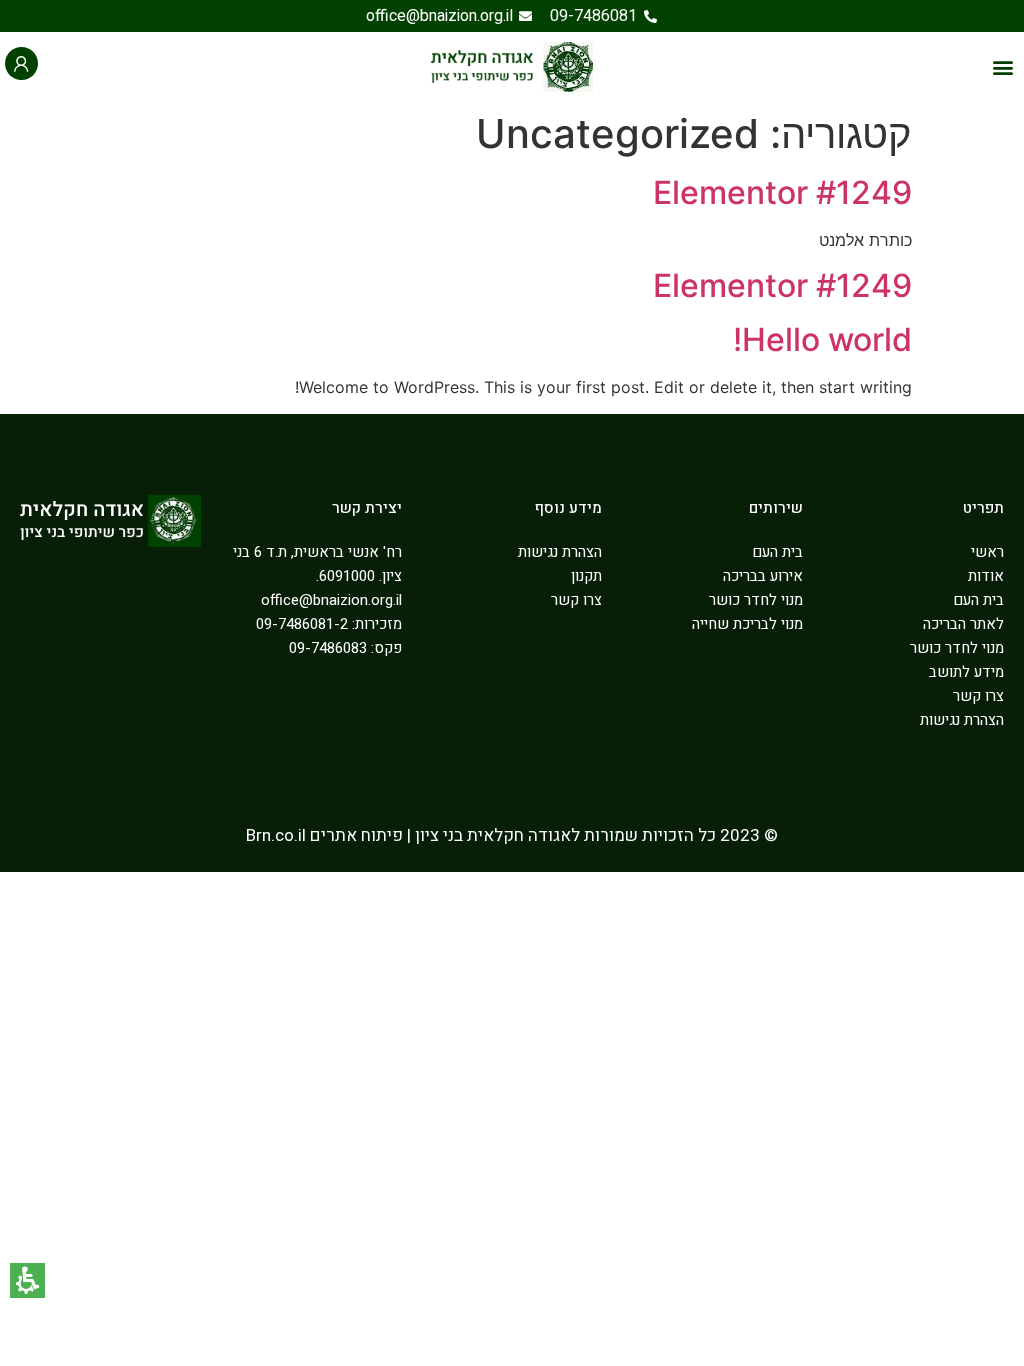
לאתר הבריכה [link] (963, 624)
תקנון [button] (586, 576)
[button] (1002, 66)
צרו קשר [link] (978, 696)
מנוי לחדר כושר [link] (957, 648)
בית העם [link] (978, 600)
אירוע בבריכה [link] (763, 576)
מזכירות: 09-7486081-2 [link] (329, 624)
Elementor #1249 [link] (782, 192)
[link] (604, 16)
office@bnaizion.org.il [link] (331, 600)
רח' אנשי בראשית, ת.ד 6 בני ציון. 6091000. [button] (317, 564)
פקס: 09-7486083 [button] (345, 648)
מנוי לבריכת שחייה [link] (747, 624)
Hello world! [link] (822, 339)
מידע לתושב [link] (966, 672)
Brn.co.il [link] (276, 835)
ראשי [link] (987, 552)
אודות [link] (986, 576)
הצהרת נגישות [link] (962, 720)
